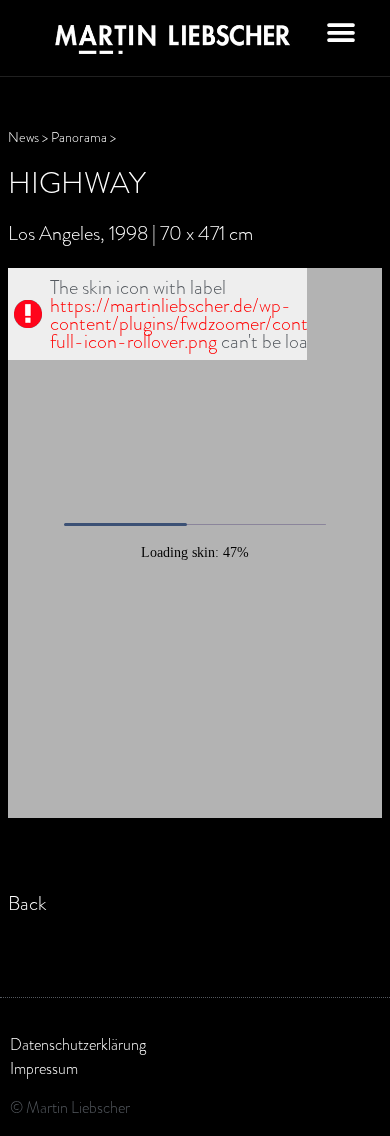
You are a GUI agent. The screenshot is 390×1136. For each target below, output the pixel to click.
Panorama (79, 137)
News (23, 137)
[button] (341, 32)
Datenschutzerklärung (78, 1045)
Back (27, 903)
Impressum (44, 1069)
